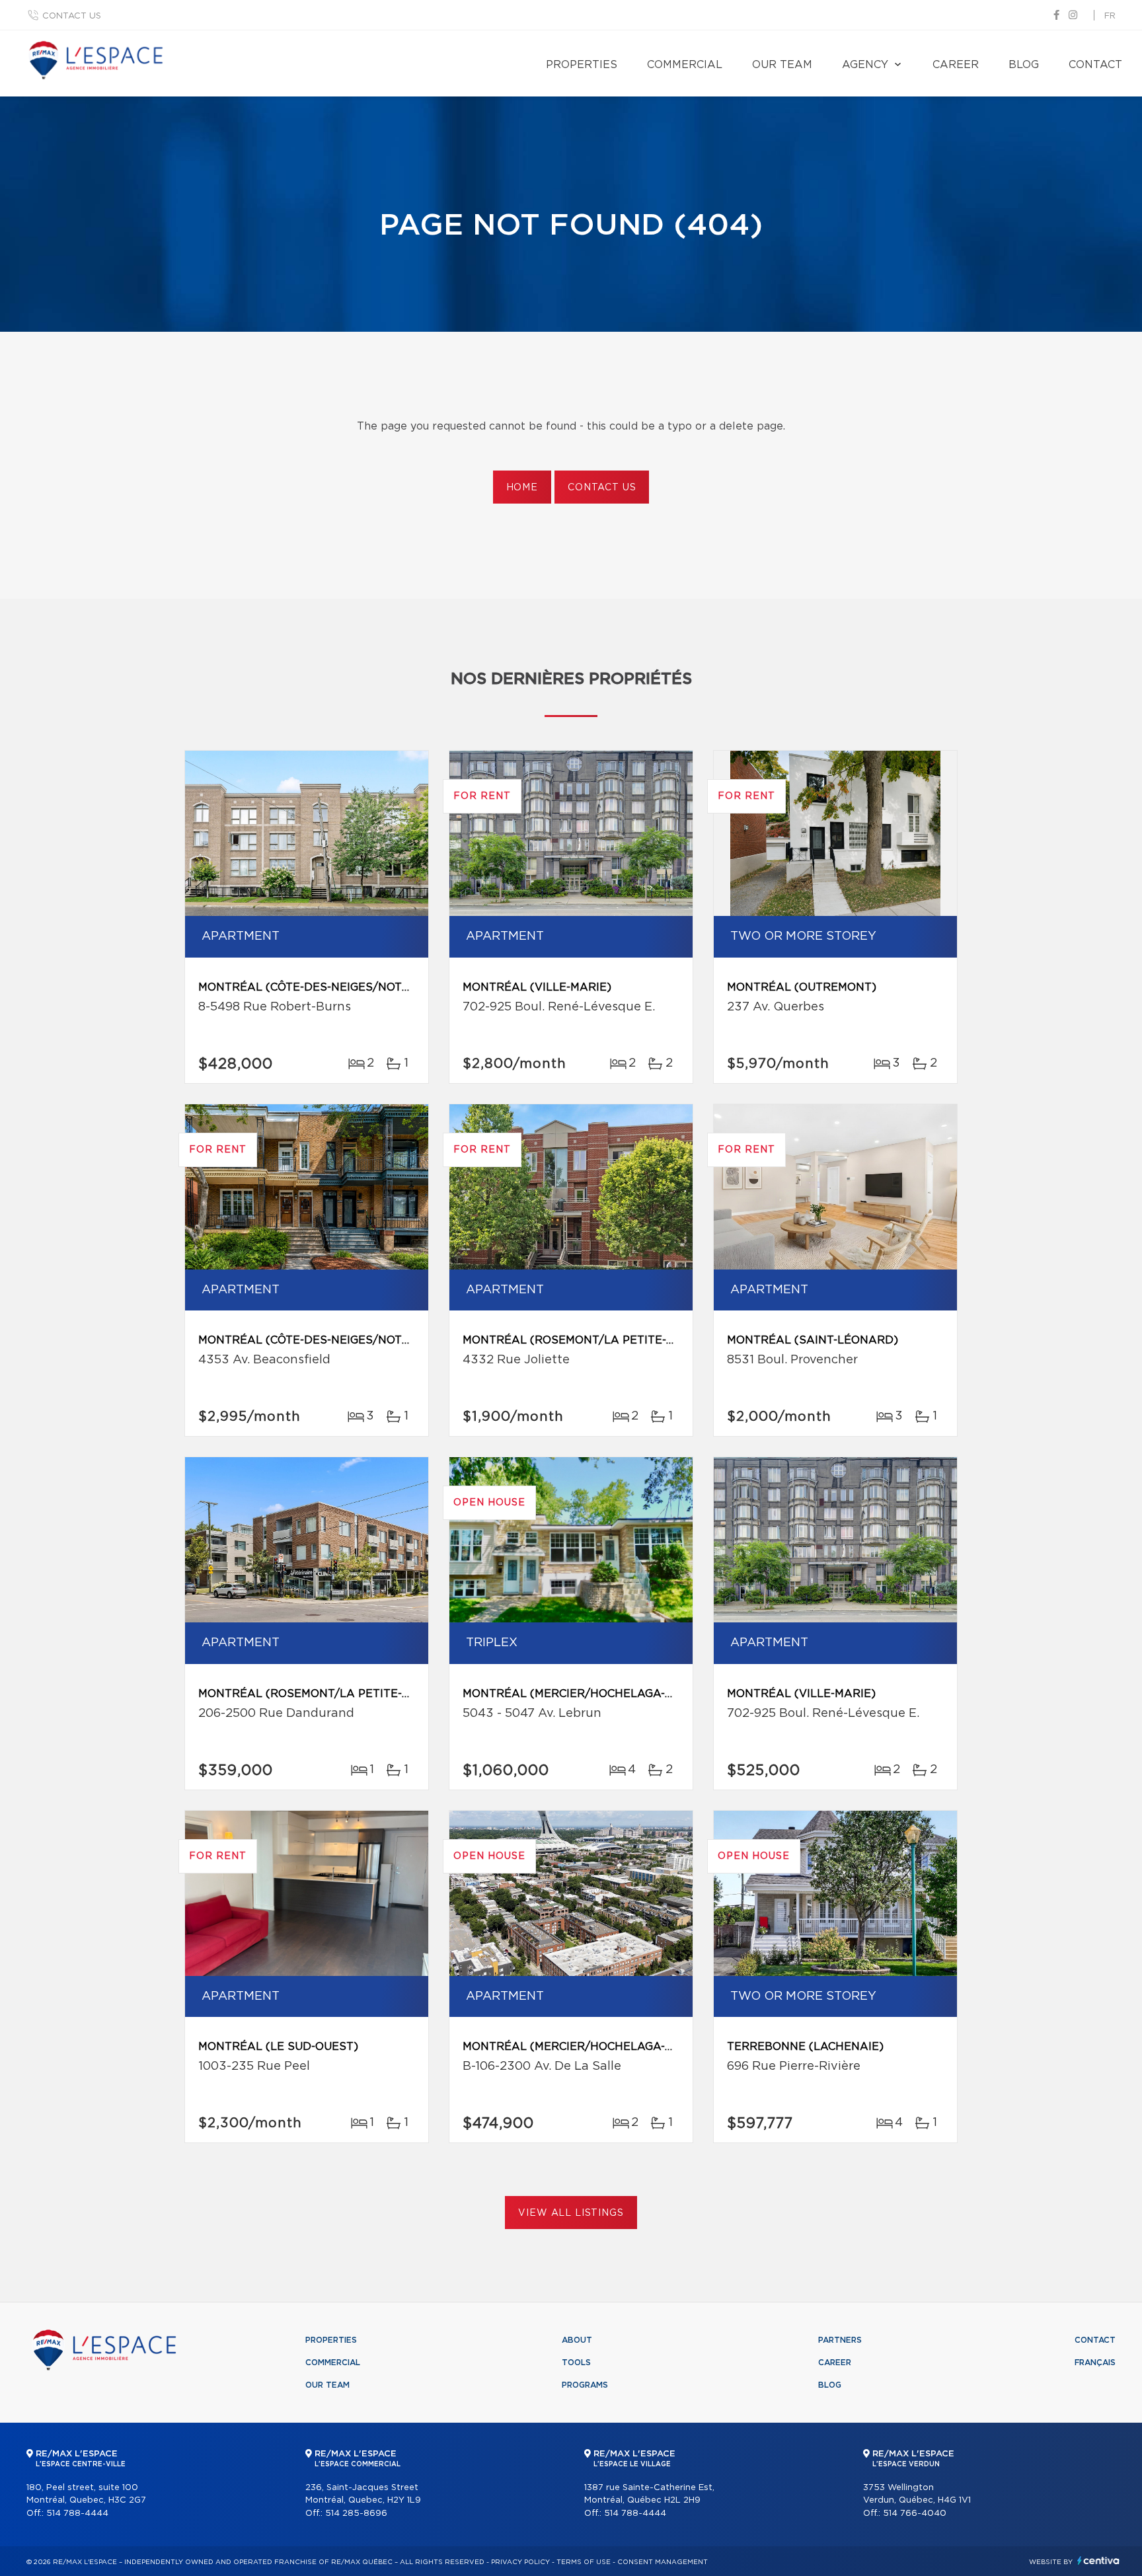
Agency (865, 65)
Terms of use (584, 2562)
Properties (582, 65)
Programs (585, 2385)
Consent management (663, 2562)
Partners (840, 2340)
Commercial (685, 65)
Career (956, 65)
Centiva (1098, 2560)
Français (1095, 2363)
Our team (782, 65)
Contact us (72, 16)
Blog (1024, 65)
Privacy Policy (520, 2562)
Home (522, 488)
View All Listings (571, 2213)
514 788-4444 (77, 2514)
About (577, 2340)
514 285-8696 (356, 2514)
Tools (576, 2363)
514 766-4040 (915, 2514)
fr (1110, 16)
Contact (1095, 65)
